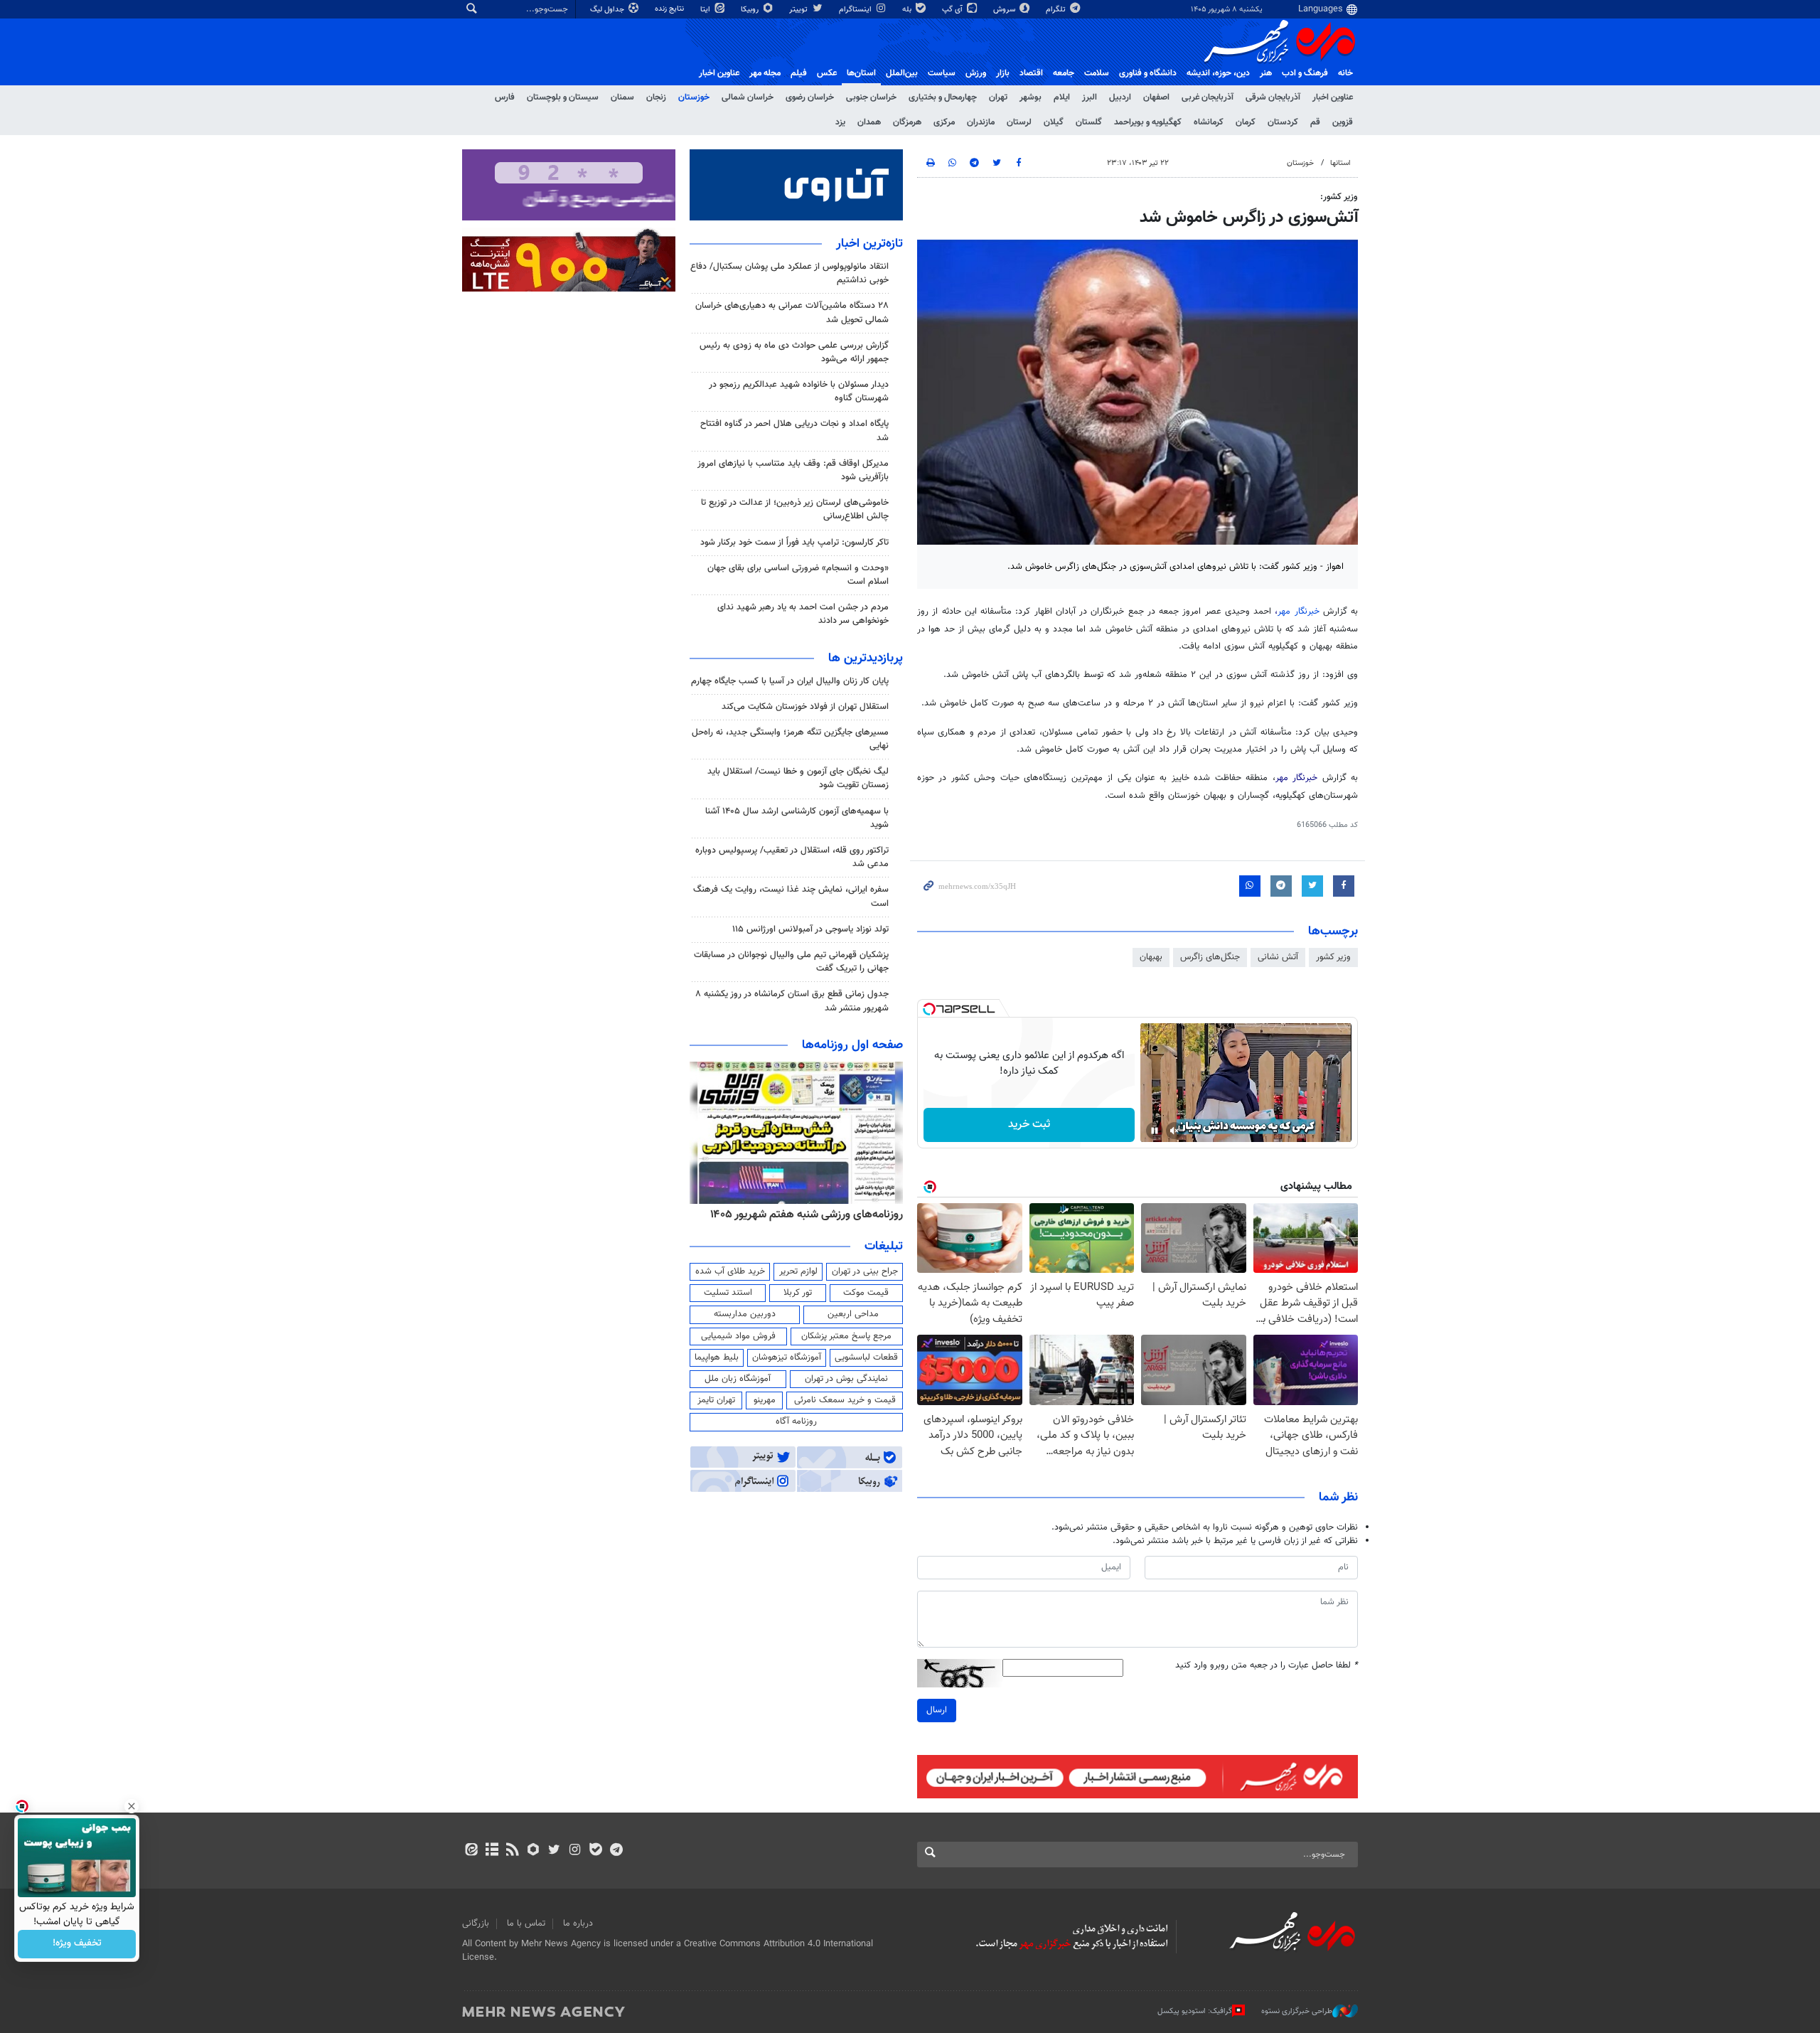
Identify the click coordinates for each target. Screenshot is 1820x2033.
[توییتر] (554, 1851)
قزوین (1343, 122)
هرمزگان (907, 122)
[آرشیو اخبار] (492, 1851)
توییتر (799, 10)
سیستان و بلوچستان (563, 97)
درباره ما (578, 1923)
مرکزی (944, 122)
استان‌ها (861, 73)
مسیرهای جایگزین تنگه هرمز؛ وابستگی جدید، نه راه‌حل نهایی (790, 739)
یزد (840, 122)
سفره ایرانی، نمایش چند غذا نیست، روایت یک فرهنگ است (791, 896)
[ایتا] (471, 1851)
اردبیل (1120, 97)
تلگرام (1057, 10)
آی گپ (953, 10)
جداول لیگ (608, 10)
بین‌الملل (902, 73)
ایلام (1062, 97)
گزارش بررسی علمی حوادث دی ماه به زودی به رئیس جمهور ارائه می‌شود (794, 352)
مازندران (981, 122)
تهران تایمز (716, 1400)
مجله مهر (765, 73)
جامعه (1064, 73)
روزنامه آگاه (796, 1421)
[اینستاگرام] (575, 1851)
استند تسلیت (728, 1293)
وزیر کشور (1333, 957)
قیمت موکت (866, 1293)
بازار (1003, 73)
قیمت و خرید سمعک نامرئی (845, 1400)
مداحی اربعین (853, 1314)
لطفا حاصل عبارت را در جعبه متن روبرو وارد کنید (1267, 1666)
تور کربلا (798, 1293)
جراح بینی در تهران (865, 1271)
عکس (827, 73)
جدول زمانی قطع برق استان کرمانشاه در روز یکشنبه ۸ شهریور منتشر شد (792, 1001)
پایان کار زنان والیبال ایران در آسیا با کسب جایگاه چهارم (790, 681)
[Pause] (1155, 1131)
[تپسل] (929, 1009)
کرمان (1246, 122)
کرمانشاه (1209, 122)
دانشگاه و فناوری (1148, 73)
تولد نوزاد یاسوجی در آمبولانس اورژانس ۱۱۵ (810, 929)
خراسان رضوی (810, 97)
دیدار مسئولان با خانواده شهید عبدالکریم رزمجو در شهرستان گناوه (799, 391)
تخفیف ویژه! (77, 1944)
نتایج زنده (670, 9)
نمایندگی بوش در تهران (846, 1379)
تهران (998, 97)
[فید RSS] (512, 1851)
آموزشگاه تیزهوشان (787, 1357)
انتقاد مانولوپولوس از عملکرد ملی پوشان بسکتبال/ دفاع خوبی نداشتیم (789, 273)
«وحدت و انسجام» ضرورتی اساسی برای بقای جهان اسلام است (798, 575)
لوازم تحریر (798, 1271)
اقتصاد (1031, 73)
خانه (1345, 73)
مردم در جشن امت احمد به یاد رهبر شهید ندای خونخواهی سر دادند (803, 614)
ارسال (937, 1710)
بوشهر (1031, 97)
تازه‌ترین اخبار (869, 244)
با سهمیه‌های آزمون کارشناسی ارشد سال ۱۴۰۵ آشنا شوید (797, 818)
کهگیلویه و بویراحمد (1148, 122)
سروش (1005, 10)
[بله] (595, 1851)
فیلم (799, 73)
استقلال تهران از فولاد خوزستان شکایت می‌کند (805, 707)
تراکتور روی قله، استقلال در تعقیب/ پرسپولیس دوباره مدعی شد (792, 857)
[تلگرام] (616, 1851)
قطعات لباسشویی (866, 1357)
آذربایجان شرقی (1273, 97)
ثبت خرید (1029, 1125)
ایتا (706, 10)
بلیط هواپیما (717, 1357)
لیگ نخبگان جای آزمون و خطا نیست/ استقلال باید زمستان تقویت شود (798, 778)
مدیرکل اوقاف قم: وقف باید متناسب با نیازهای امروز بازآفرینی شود (793, 470)
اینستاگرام (856, 10)
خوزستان (694, 97)
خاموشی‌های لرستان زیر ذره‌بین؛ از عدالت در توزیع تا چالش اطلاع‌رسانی (795, 509)
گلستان (1089, 122)
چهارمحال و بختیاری (943, 97)
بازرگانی (476, 1923)
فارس (505, 97)
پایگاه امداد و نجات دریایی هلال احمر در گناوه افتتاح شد (794, 431)
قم (1315, 122)
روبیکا (751, 10)
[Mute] (1174, 1131)
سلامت (1097, 73)
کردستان (1283, 122)
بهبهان (1151, 957)
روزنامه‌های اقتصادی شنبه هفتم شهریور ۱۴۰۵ (802, 1215)
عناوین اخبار (1333, 97)
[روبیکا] (534, 1851)
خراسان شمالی (748, 97)
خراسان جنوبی (871, 97)
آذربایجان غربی (1208, 97)
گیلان (1054, 122)
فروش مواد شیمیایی (738, 1336)
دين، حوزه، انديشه (1218, 73)
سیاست (942, 73)
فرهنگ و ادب (1305, 73)
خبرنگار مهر (1300, 612)
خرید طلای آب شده (730, 1271)
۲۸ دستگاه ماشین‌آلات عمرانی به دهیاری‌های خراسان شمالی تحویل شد (792, 313)
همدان (869, 122)
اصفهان (1156, 97)
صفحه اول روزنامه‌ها (852, 1045)
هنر (1266, 73)
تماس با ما (526, 1923)
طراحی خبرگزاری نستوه (1297, 2011)
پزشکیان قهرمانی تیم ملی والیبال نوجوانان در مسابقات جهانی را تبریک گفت (791, 962)
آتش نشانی (1278, 957)
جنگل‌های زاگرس (1210, 957)
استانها (1340, 163)
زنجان (656, 97)
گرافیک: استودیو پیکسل (1195, 2011)
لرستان (1019, 122)
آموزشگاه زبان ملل (738, 1379)
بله (908, 10)
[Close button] (132, 1806)
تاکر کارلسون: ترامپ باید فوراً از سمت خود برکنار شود (794, 543)
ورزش (976, 73)
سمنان (622, 97)
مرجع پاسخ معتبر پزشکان (846, 1336)
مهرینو (765, 1400)
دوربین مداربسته (745, 1314)
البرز (1090, 97)
